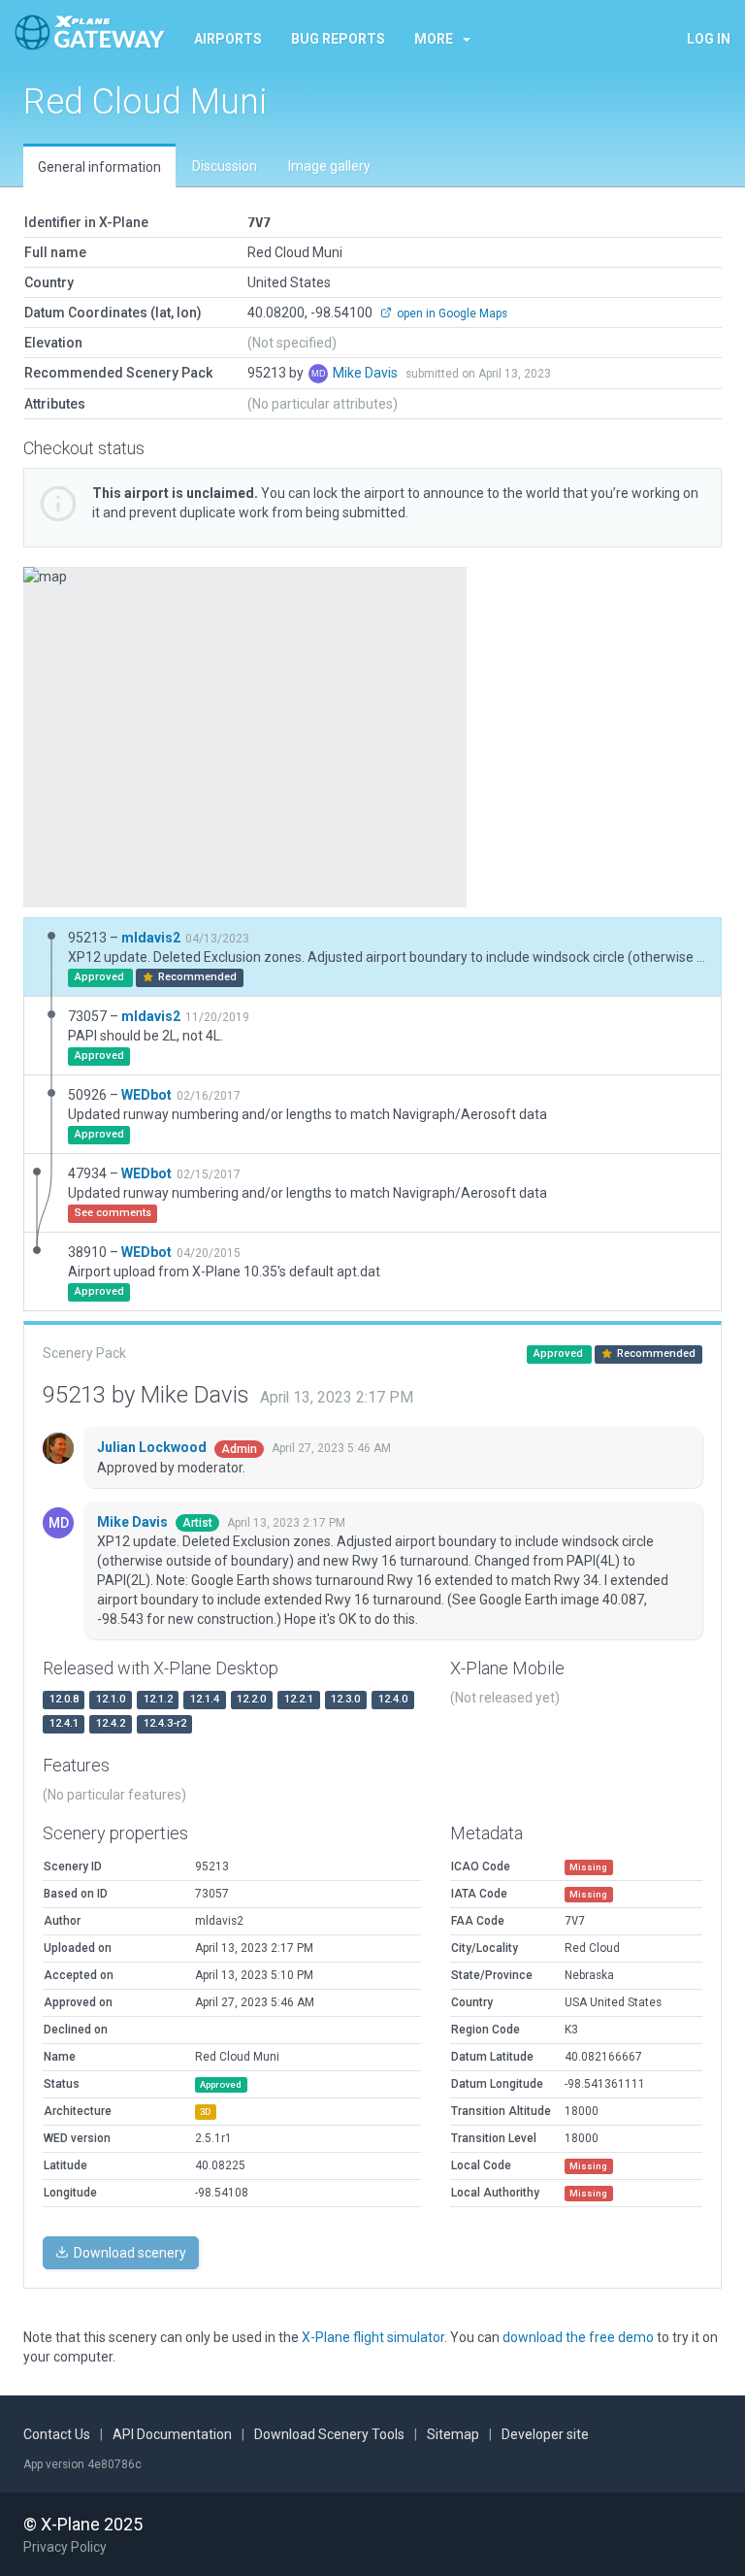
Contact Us (57, 2434)
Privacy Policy (65, 2547)
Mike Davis (367, 373)
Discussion (225, 166)
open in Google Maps (451, 314)
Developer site (545, 2434)
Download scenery (129, 2253)
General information (99, 167)
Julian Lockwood (153, 1447)
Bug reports (338, 39)
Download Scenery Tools (329, 2434)
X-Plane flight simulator (373, 2337)
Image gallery (329, 166)
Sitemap (453, 2434)
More (434, 39)
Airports (228, 39)
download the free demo (578, 2337)
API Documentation (172, 2434)
